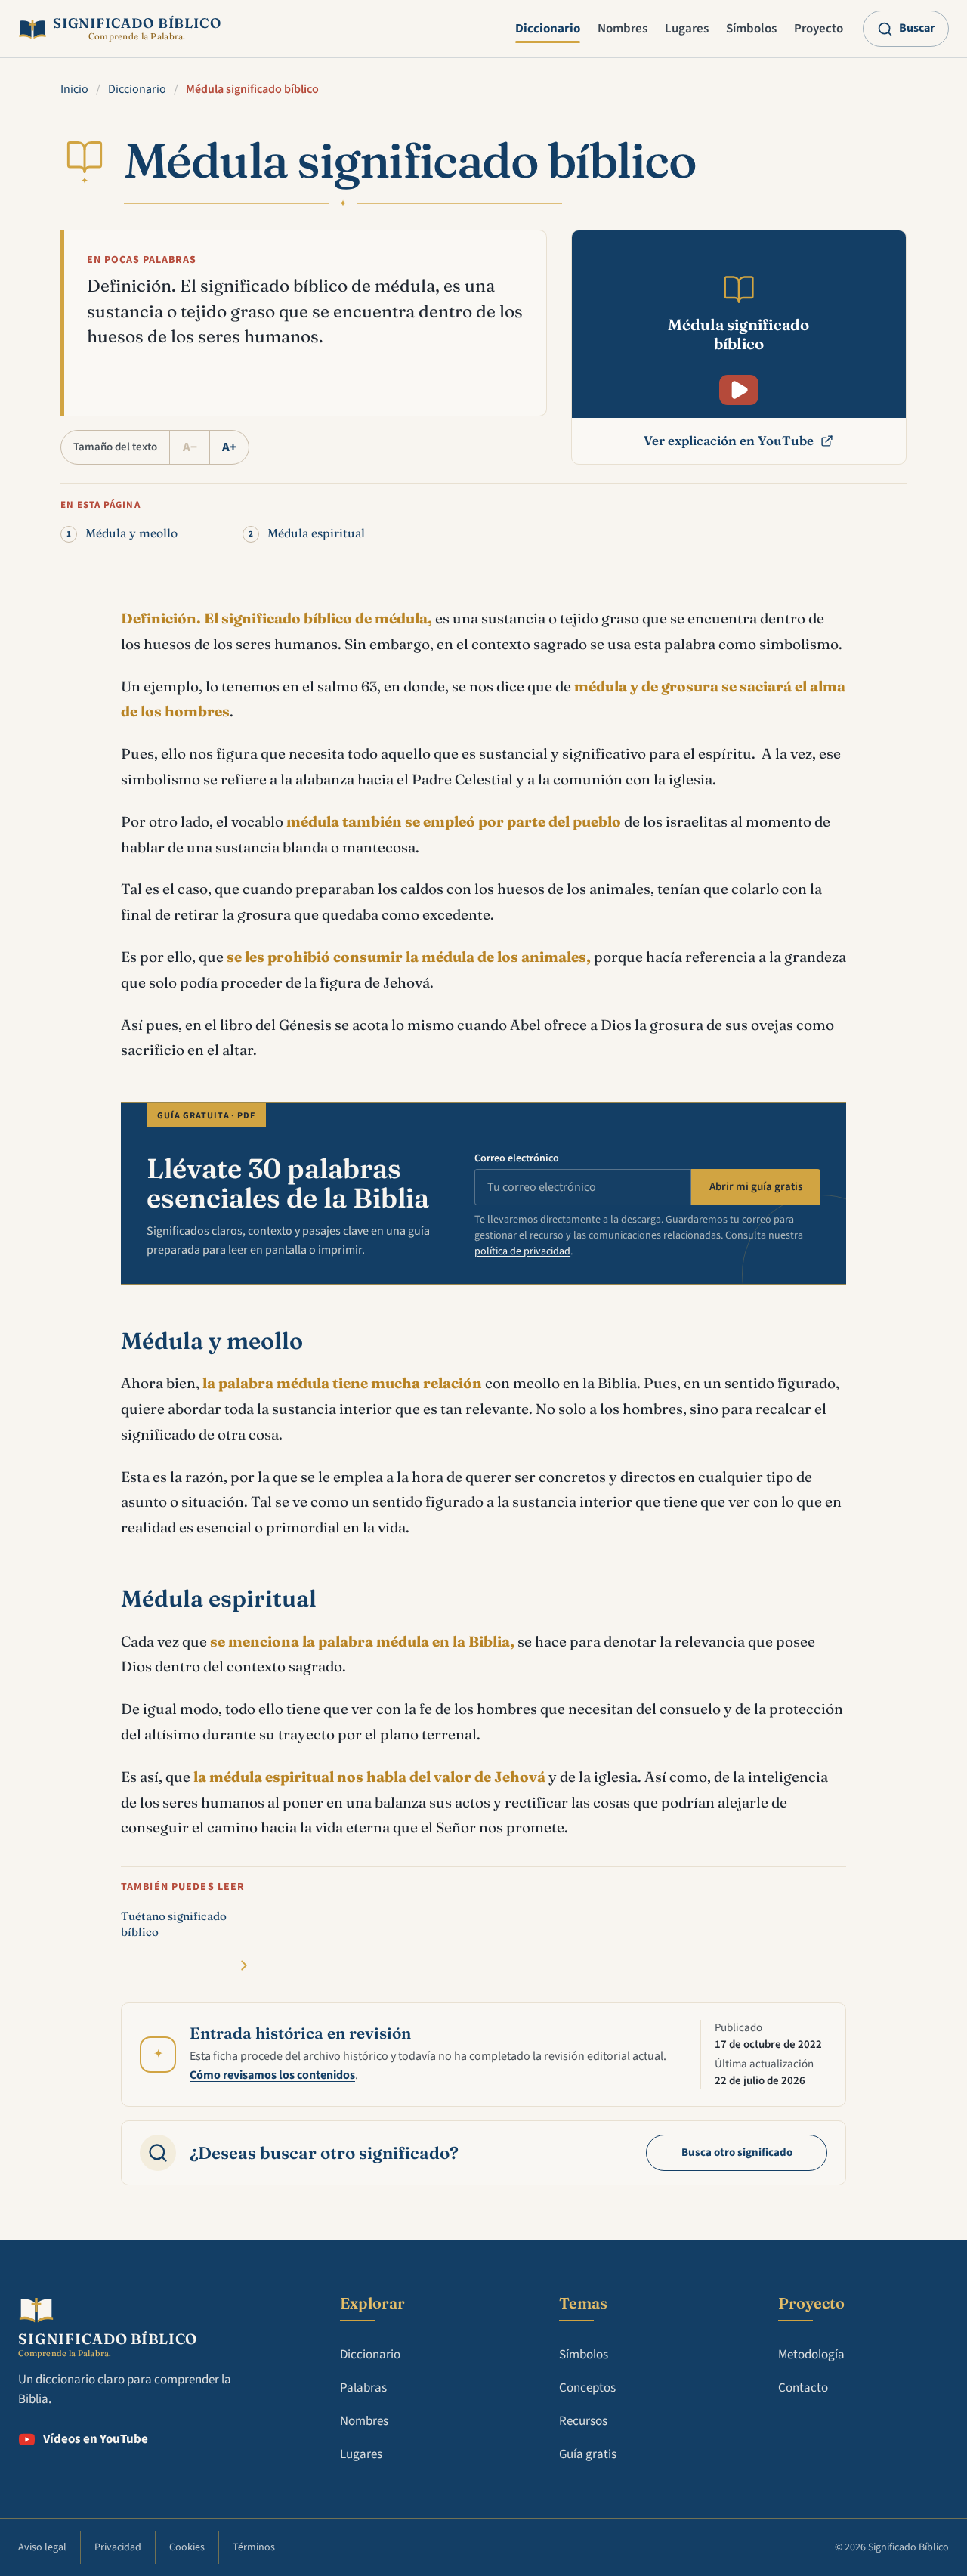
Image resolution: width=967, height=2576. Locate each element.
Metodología (811, 2355)
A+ (229, 447)
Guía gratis (588, 2454)
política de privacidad (522, 1251)
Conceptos (587, 2388)
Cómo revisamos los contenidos (272, 2075)
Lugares (687, 29)
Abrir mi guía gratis (756, 1187)
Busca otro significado (737, 2152)
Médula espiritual (316, 533)
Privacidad (118, 2547)
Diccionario (548, 29)
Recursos (583, 2421)
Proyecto (819, 29)
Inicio (74, 89)
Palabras (363, 2388)
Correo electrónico (517, 1158)
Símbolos (751, 29)
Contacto (803, 2388)
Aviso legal (42, 2547)
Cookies (187, 2547)
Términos (254, 2547)
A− (190, 447)
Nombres (623, 29)
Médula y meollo (131, 533)
